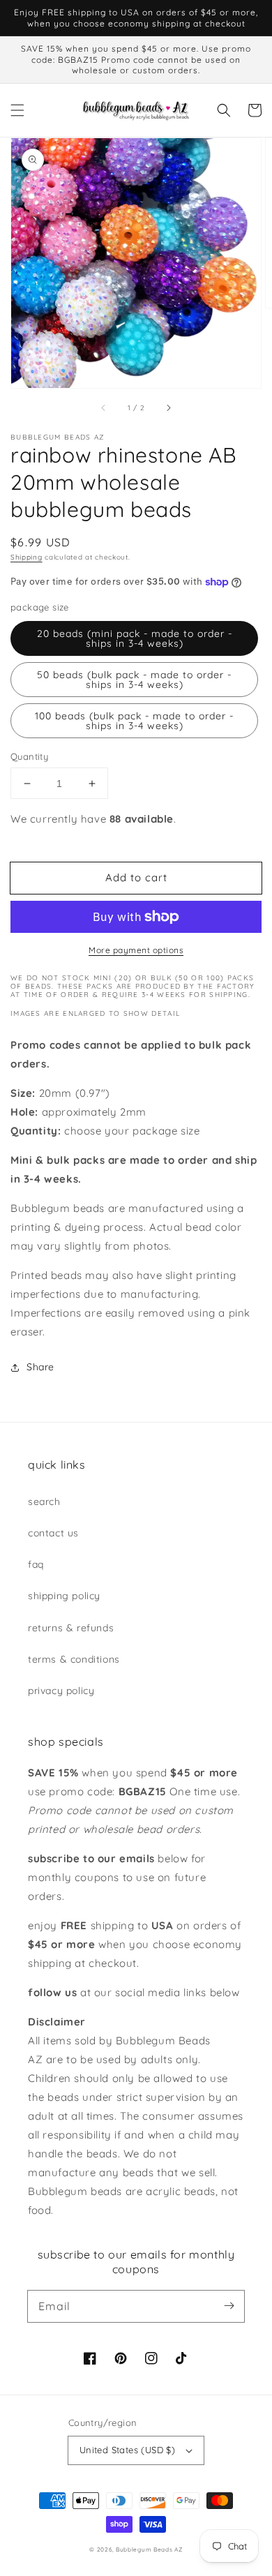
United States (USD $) (127, 2450)
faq (36, 1564)
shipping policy (64, 1596)
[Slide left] (104, 407)
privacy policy (61, 1691)
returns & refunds (71, 1628)
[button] (17, 110)
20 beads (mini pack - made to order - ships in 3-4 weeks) (135, 638)
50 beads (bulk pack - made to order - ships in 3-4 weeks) (134, 680)
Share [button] (40, 1367)
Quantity (29, 756)
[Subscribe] (229, 2306)
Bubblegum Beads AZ (149, 2549)
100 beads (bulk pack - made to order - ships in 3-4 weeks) (134, 721)
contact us (53, 1533)
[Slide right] (168, 407)
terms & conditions (74, 1659)
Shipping (27, 557)
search (44, 1502)
